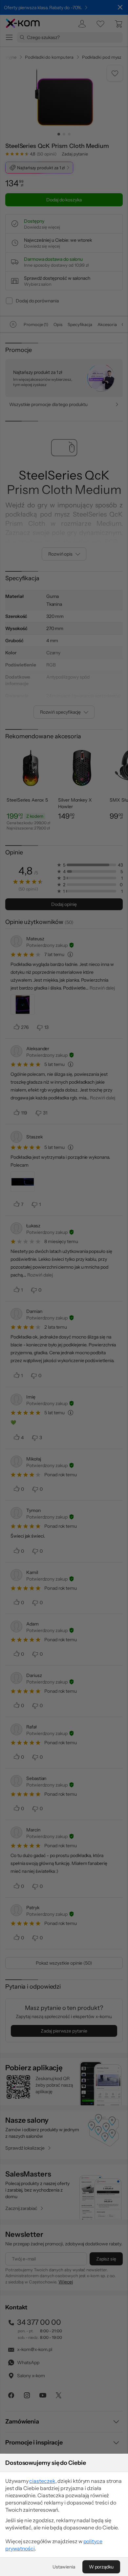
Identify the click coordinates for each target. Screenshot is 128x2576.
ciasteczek (42, 2481)
